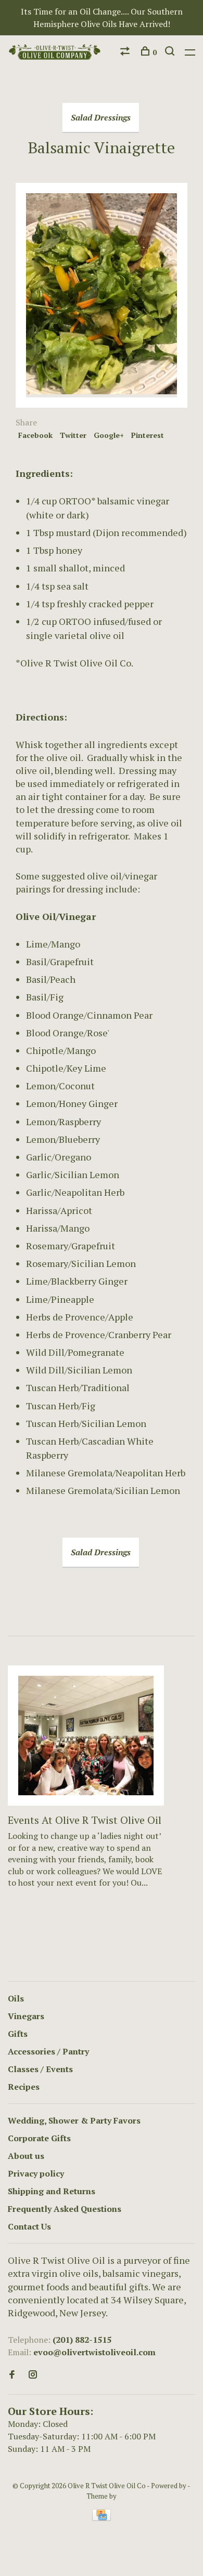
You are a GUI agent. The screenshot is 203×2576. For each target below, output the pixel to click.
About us (26, 2156)
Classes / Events (40, 2069)
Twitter (73, 435)
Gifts (18, 2034)
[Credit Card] (102, 2518)
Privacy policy (36, 2173)
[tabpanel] (86, 1788)
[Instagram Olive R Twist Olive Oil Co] (33, 2375)
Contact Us (29, 2226)
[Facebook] (12, 2375)
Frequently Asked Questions (65, 2209)
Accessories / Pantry (48, 2051)
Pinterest (148, 435)
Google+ (109, 435)
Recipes (24, 2087)
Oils (16, 1998)
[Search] (171, 52)
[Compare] (126, 52)
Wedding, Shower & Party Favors (74, 2120)
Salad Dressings (101, 117)
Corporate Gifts (39, 2138)
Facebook (35, 435)
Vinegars (26, 2016)
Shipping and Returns (52, 2191)
